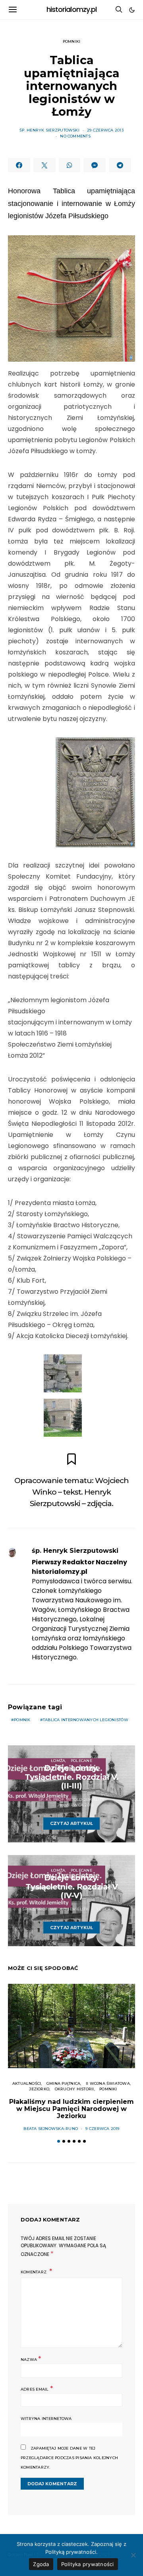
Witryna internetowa (46, 2419)
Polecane (81, 1761)
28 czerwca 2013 (75, 1805)
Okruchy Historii (74, 2089)
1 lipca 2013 (108, 1909)
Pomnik (22, 1720)
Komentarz (34, 2272)
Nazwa (31, 2359)
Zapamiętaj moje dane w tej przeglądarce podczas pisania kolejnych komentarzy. (69, 2458)
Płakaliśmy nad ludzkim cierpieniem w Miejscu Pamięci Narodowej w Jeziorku (71, 2109)
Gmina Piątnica (63, 2083)
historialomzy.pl (72, 10)
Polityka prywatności (88, 2564)
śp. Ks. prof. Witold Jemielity (71, 1799)
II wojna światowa (108, 2083)
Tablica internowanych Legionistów (86, 1720)
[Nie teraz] (133, 2555)
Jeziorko (39, 2089)
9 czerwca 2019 (102, 2129)
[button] (132, 10)
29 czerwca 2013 (105, 130)
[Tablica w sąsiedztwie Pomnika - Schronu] (63, 1373)
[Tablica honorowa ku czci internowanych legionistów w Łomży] (95, 792)
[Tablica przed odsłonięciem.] (71, 299)
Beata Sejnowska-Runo (51, 2129)
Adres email (37, 2388)
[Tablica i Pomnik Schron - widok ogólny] (63, 1418)
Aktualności (27, 2083)
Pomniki (72, 41)
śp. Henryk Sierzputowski (49, 130)
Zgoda (41, 2564)
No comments (75, 136)
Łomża (58, 1761)
